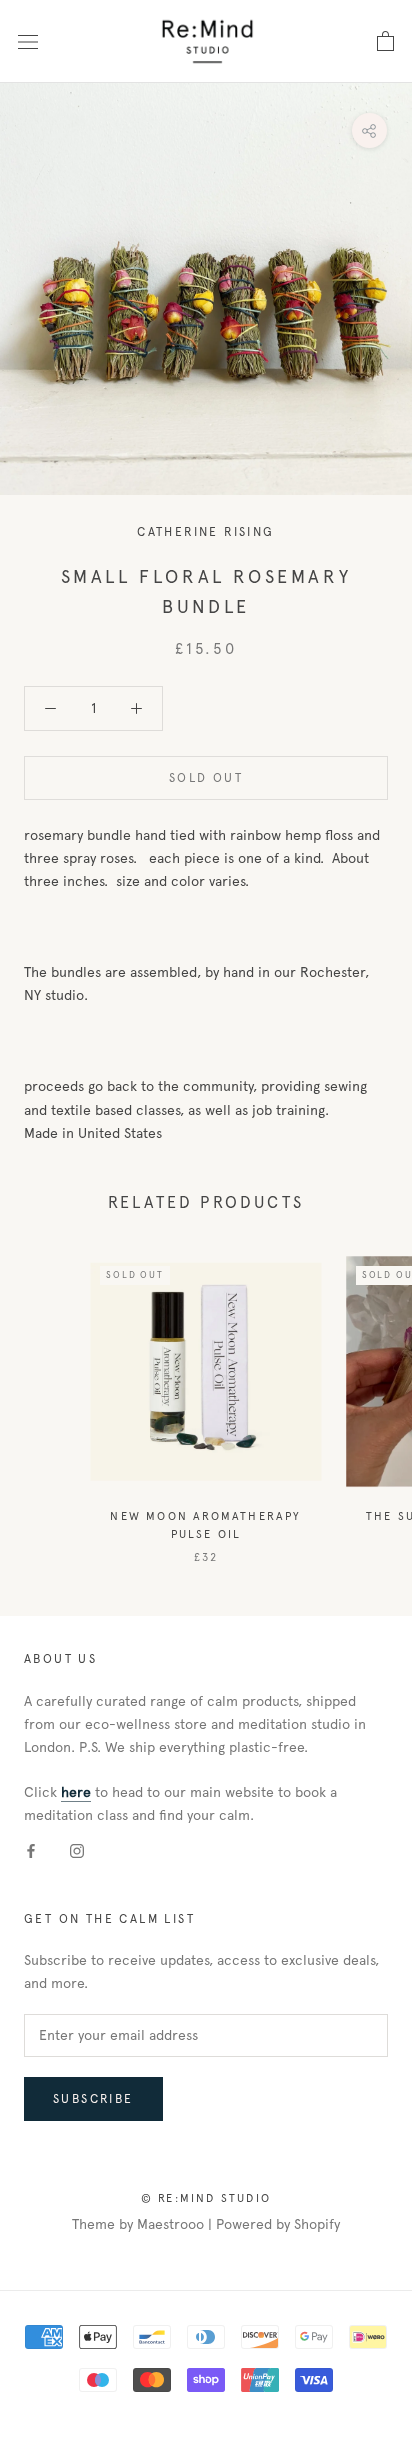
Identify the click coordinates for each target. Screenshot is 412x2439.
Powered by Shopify (278, 2224)
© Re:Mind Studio (206, 2198)
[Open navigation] (28, 41)
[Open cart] (385, 42)
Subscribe (93, 2099)
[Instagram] (77, 1849)
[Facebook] (31, 1849)
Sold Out (206, 778)
